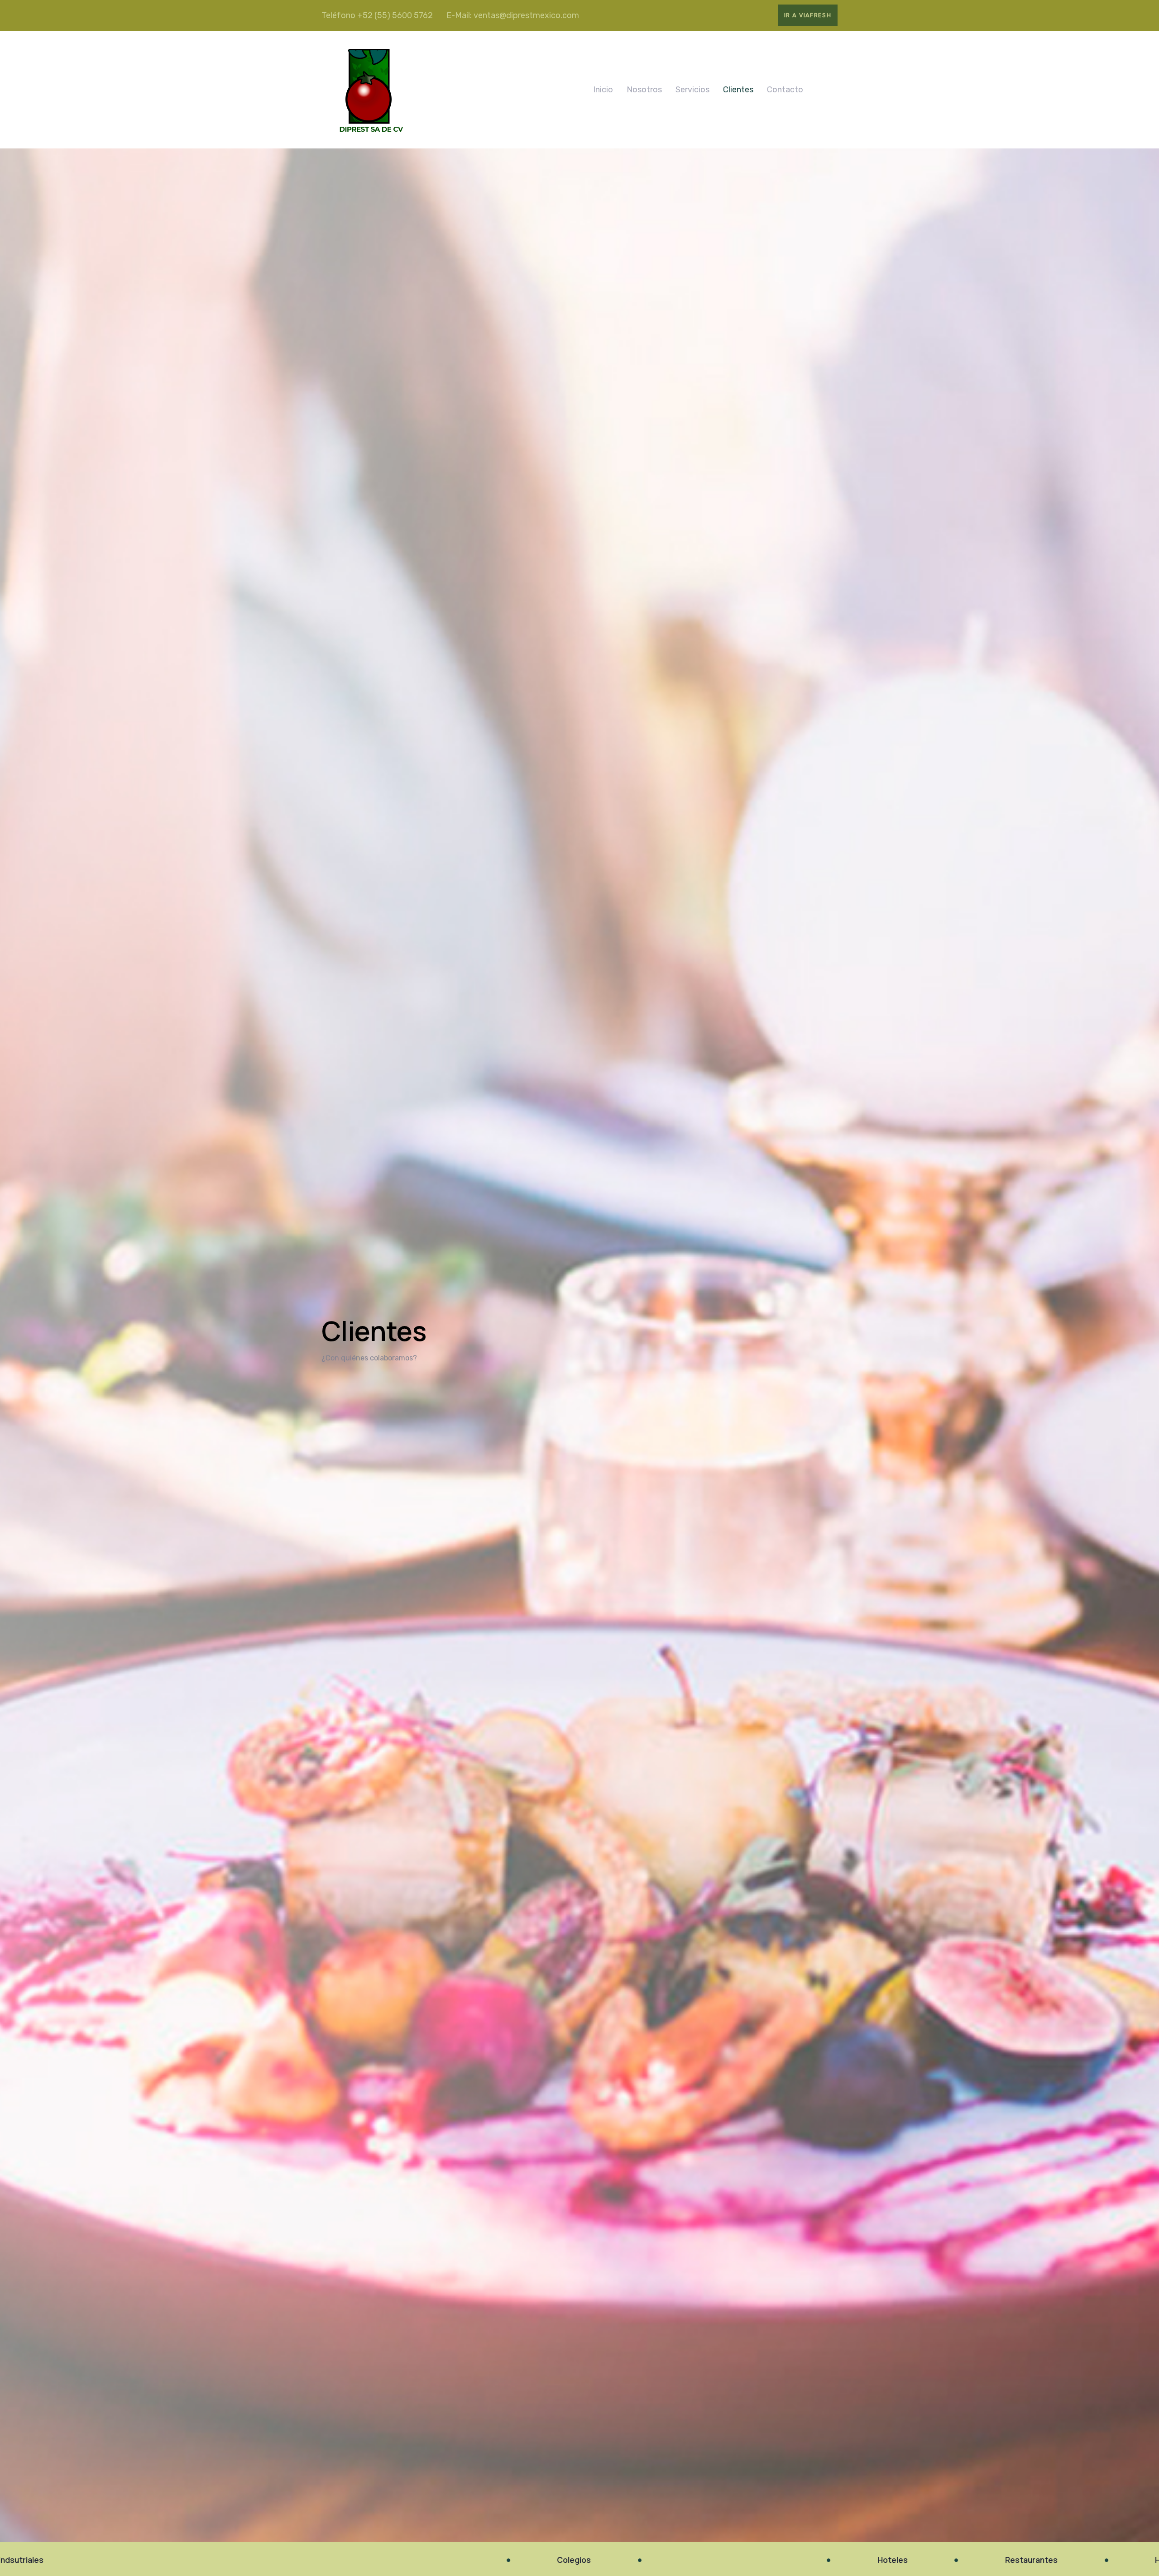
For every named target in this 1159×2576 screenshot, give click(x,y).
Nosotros (644, 90)
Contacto (785, 90)
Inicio (603, 90)
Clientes (738, 90)
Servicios (692, 90)
